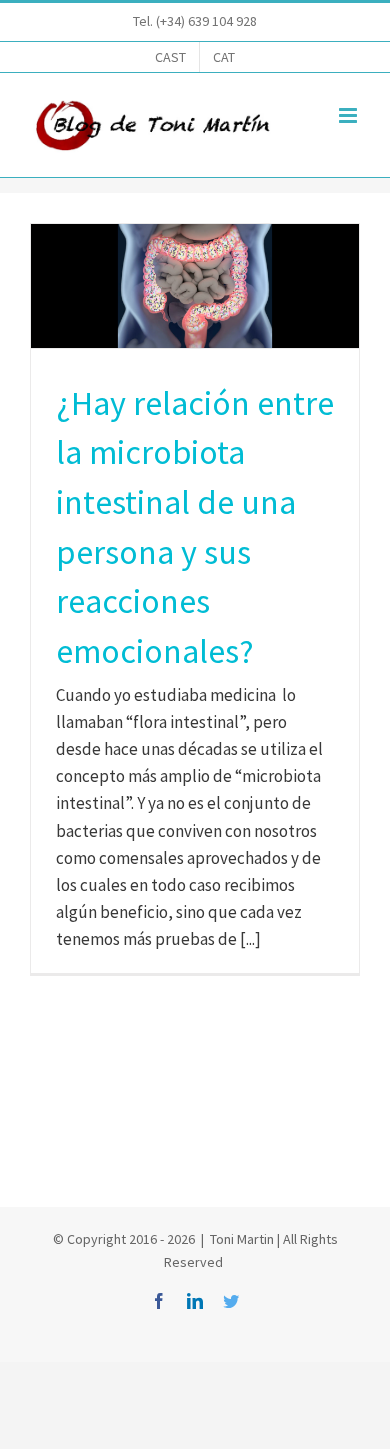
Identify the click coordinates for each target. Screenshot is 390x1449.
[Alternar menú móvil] (349, 115)
